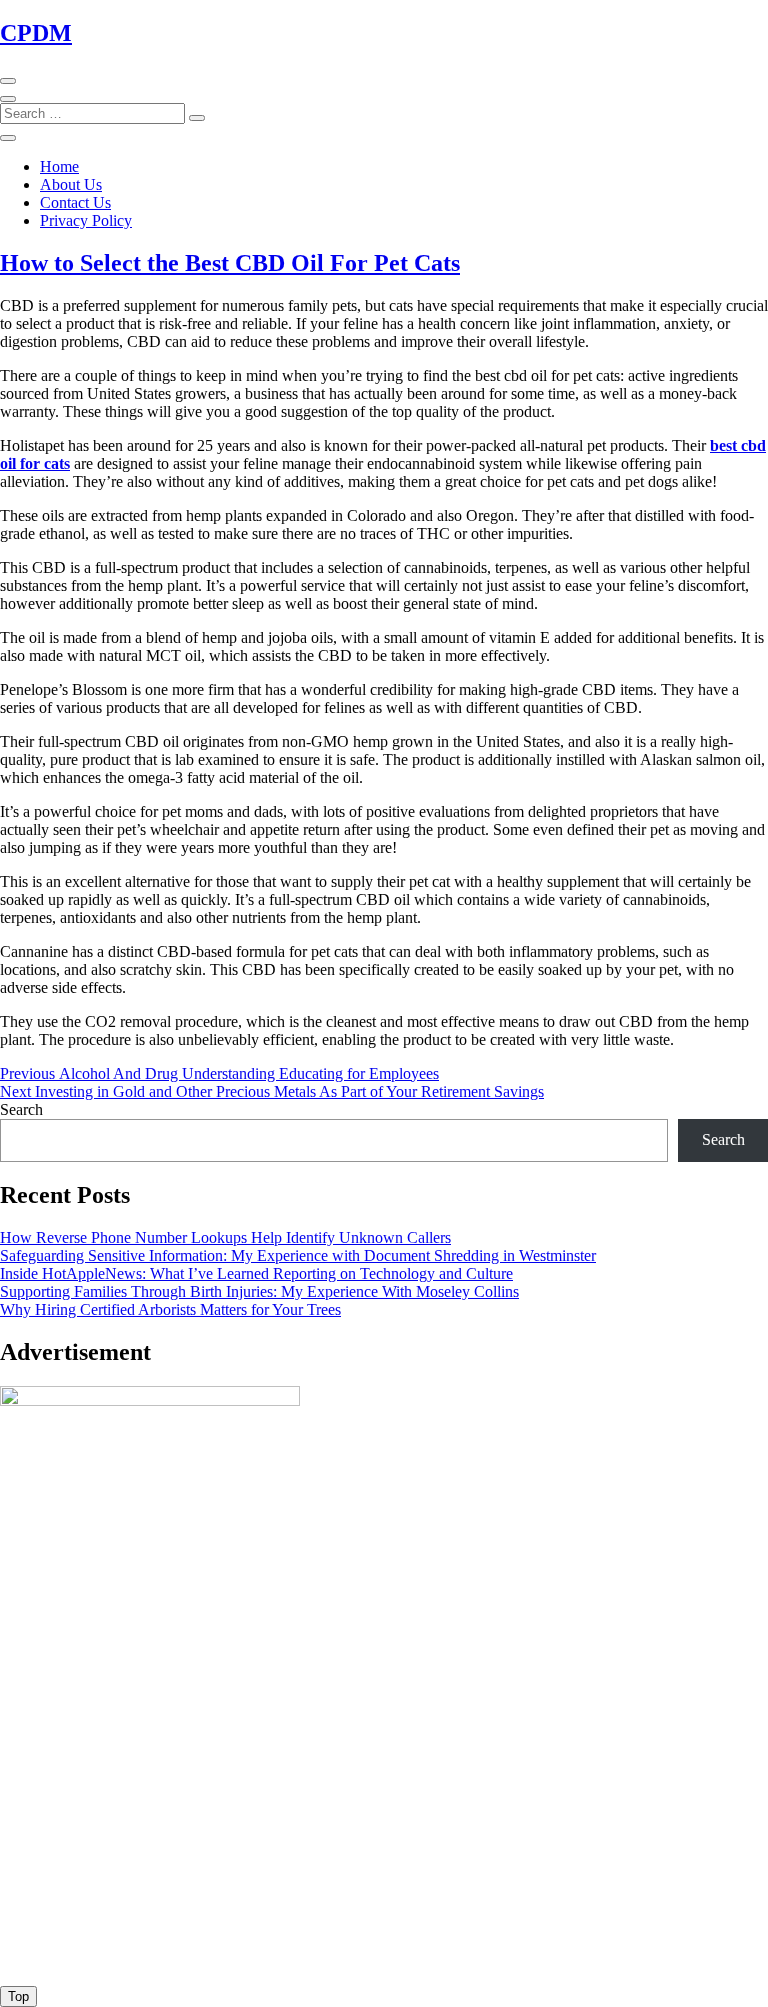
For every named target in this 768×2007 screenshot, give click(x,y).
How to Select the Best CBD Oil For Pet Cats (230, 263)
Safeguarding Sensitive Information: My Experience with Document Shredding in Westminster (298, 1255)
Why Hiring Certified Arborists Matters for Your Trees (170, 1309)
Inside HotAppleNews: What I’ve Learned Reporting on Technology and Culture (256, 1273)
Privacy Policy (86, 220)
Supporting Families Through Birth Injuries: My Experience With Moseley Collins (259, 1291)
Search (21, 1109)
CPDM (36, 33)
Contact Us (75, 202)
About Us (71, 184)
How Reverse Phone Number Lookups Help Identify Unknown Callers (225, 1237)
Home (59, 166)
